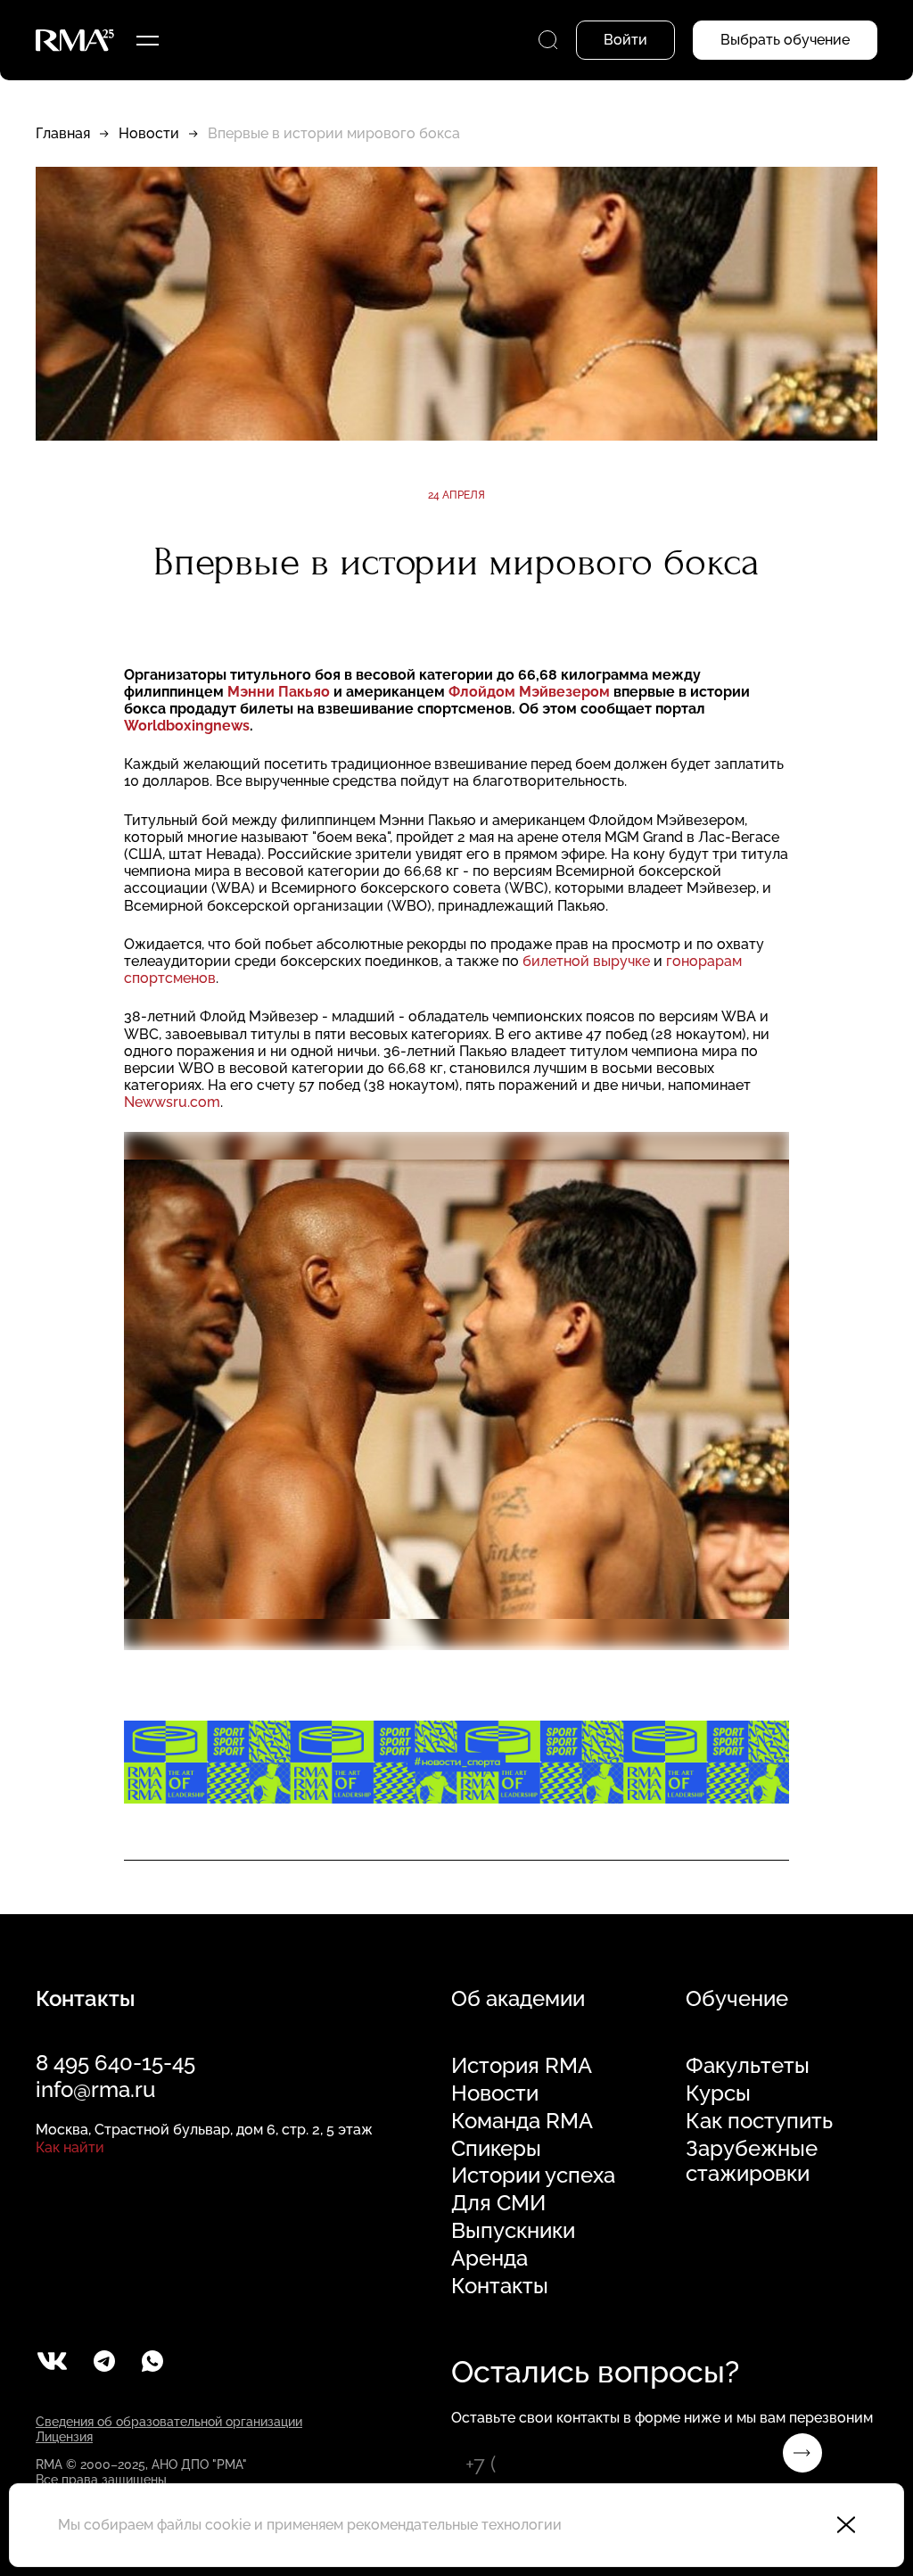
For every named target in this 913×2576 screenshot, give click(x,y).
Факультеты (748, 2066)
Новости (149, 133)
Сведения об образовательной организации (169, 2422)
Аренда (489, 2258)
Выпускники (513, 2231)
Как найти (70, 2147)
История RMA (522, 2066)
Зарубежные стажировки (752, 2162)
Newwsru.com (172, 1102)
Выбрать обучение (785, 40)
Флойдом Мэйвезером (531, 692)
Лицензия (64, 2437)
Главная (63, 133)
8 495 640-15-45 (115, 2063)
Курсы (718, 2093)
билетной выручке (586, 961)
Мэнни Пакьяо (280, 692)
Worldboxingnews (187, 726)
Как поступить (759, 2121)
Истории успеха (533, 2176)
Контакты (500, 2286)
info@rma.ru (95, 2089)
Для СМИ (498, 2203)
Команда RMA (522, 2121)
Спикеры (496, 2149)
